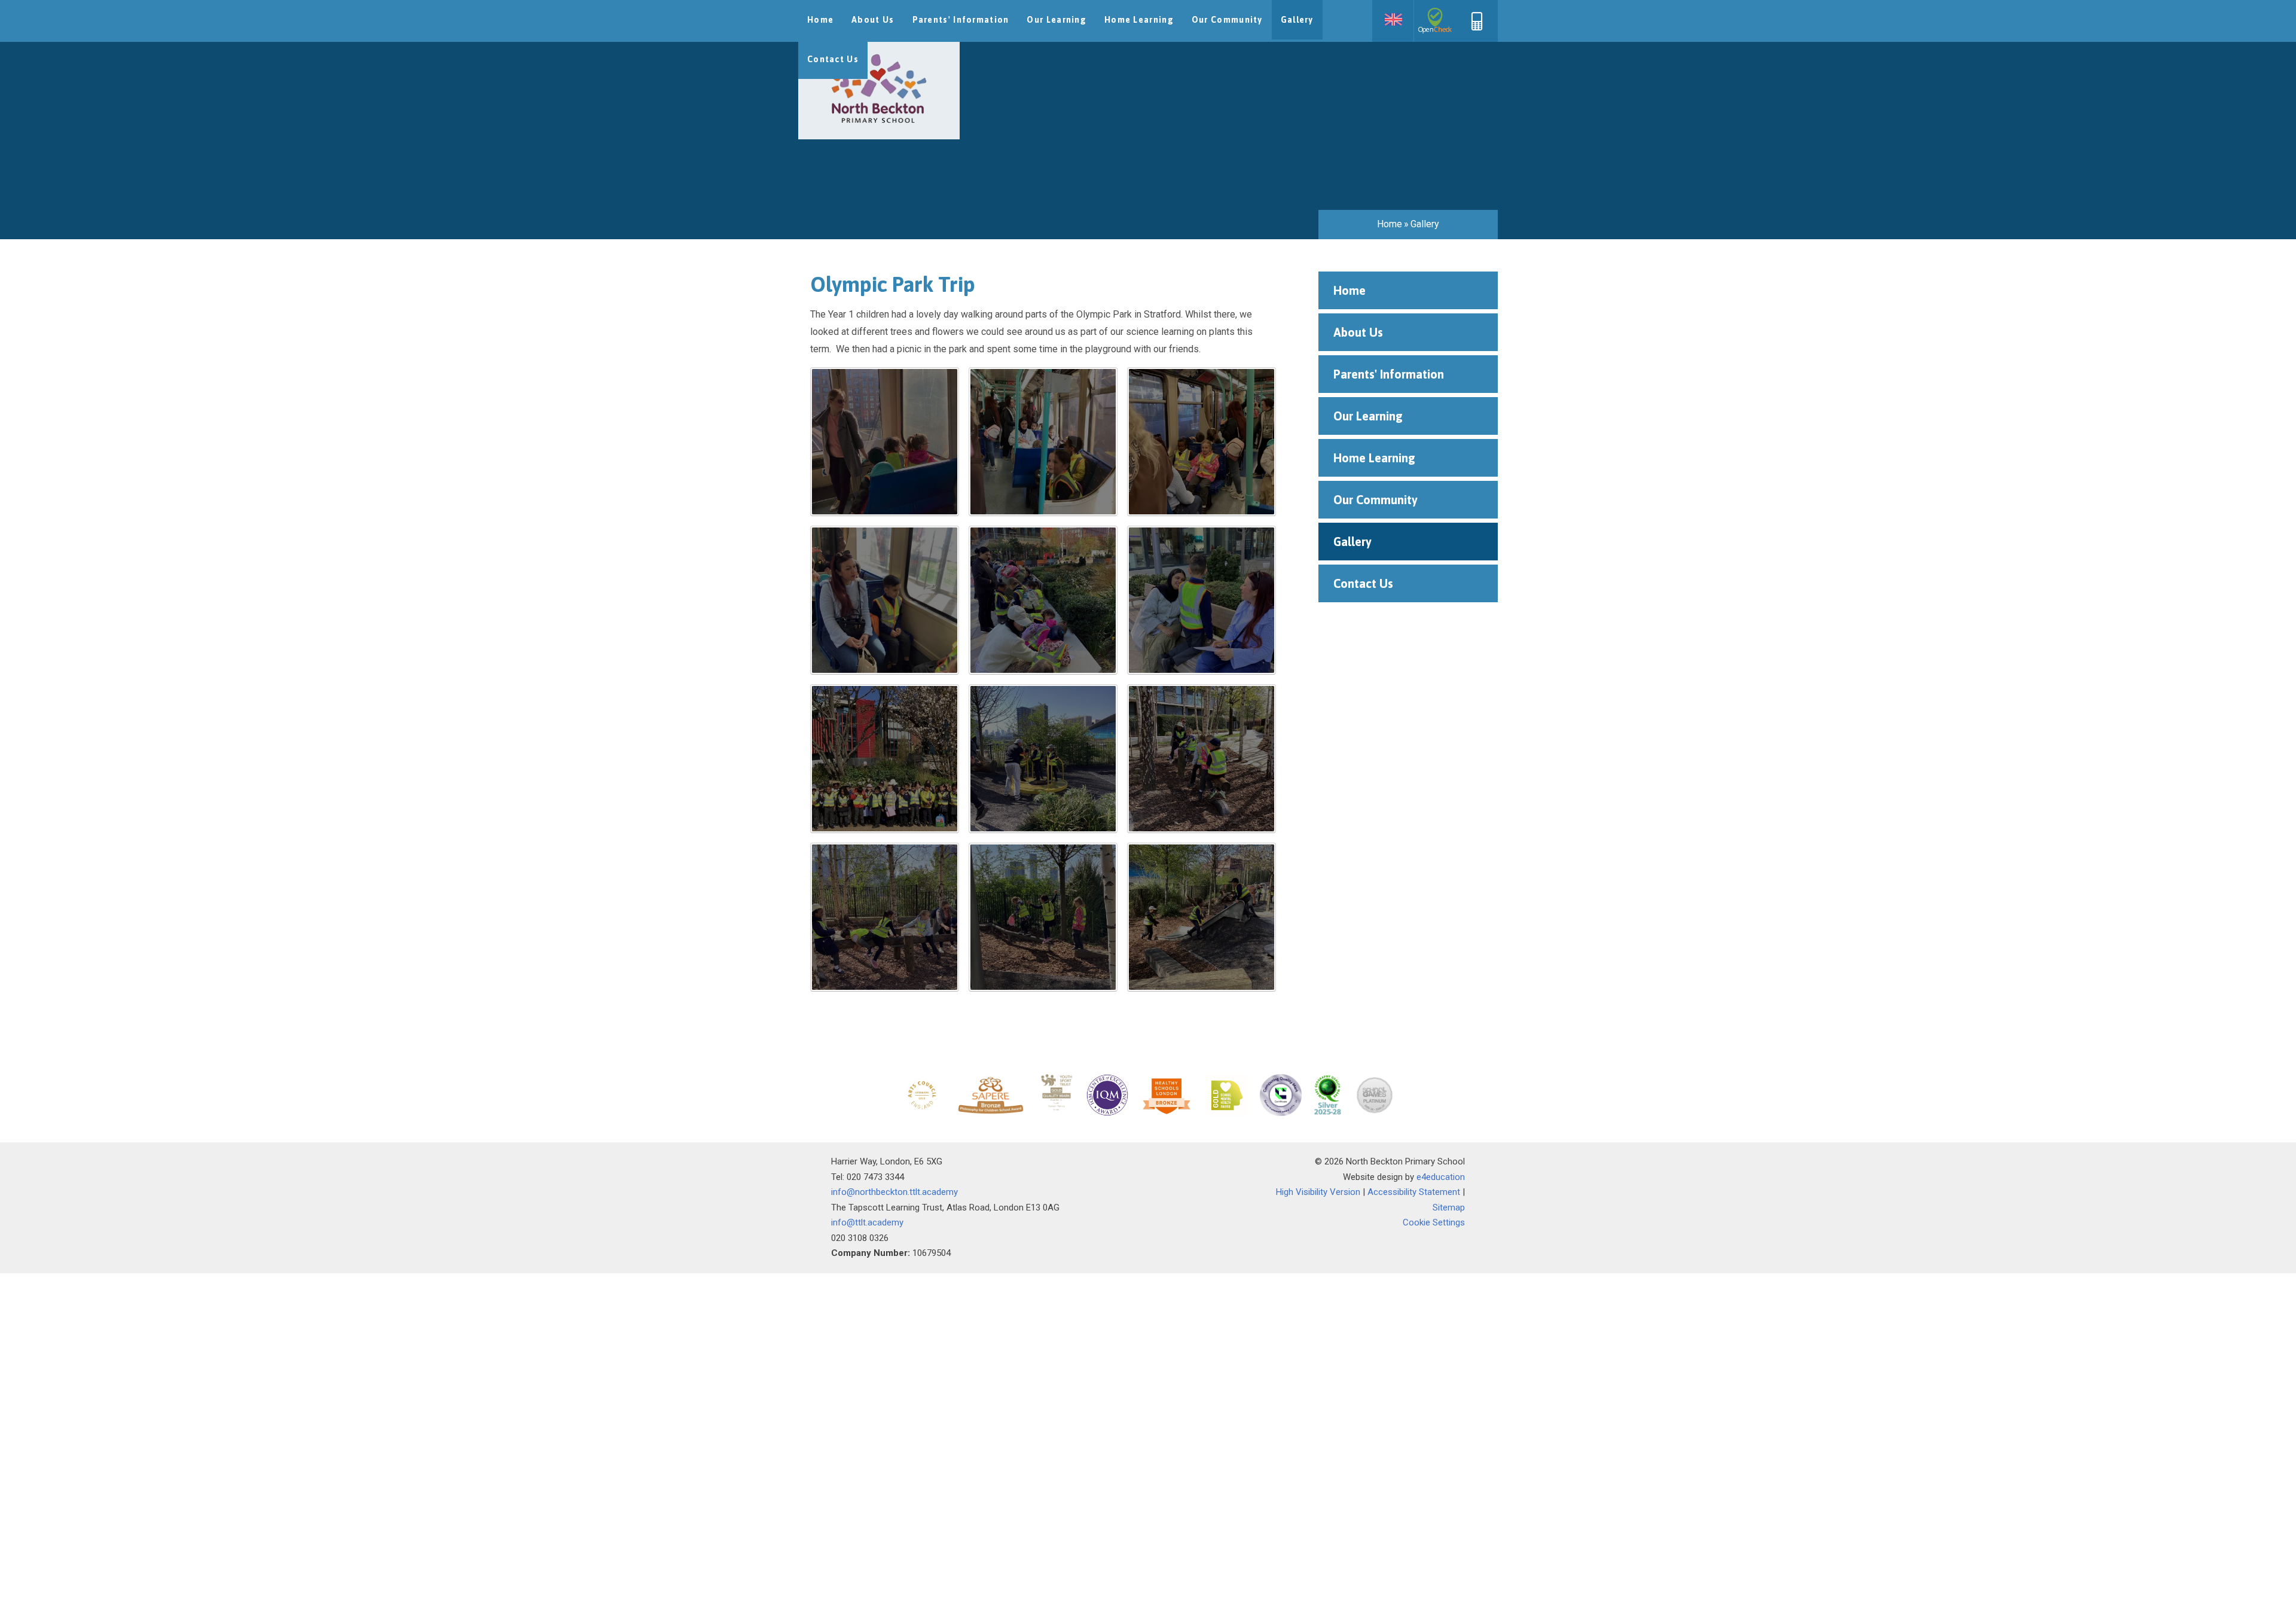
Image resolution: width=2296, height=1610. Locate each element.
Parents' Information (1389, 374)
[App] (1477, 28)
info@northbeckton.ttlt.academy (894, 1192)
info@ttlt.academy (867, 1222)
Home (1390, 224)
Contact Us (1363, 583)
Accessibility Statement (1414, 1192)
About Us (1358, 332)
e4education (1441, 1177)
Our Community (1376, 500)
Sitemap (1449, 1207)
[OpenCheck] (1435, 21)
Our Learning (1368, 416)
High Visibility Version (1318, 1192)
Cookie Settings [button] (1434, 1222)
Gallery (1425, 224)
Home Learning (1374, 458)
